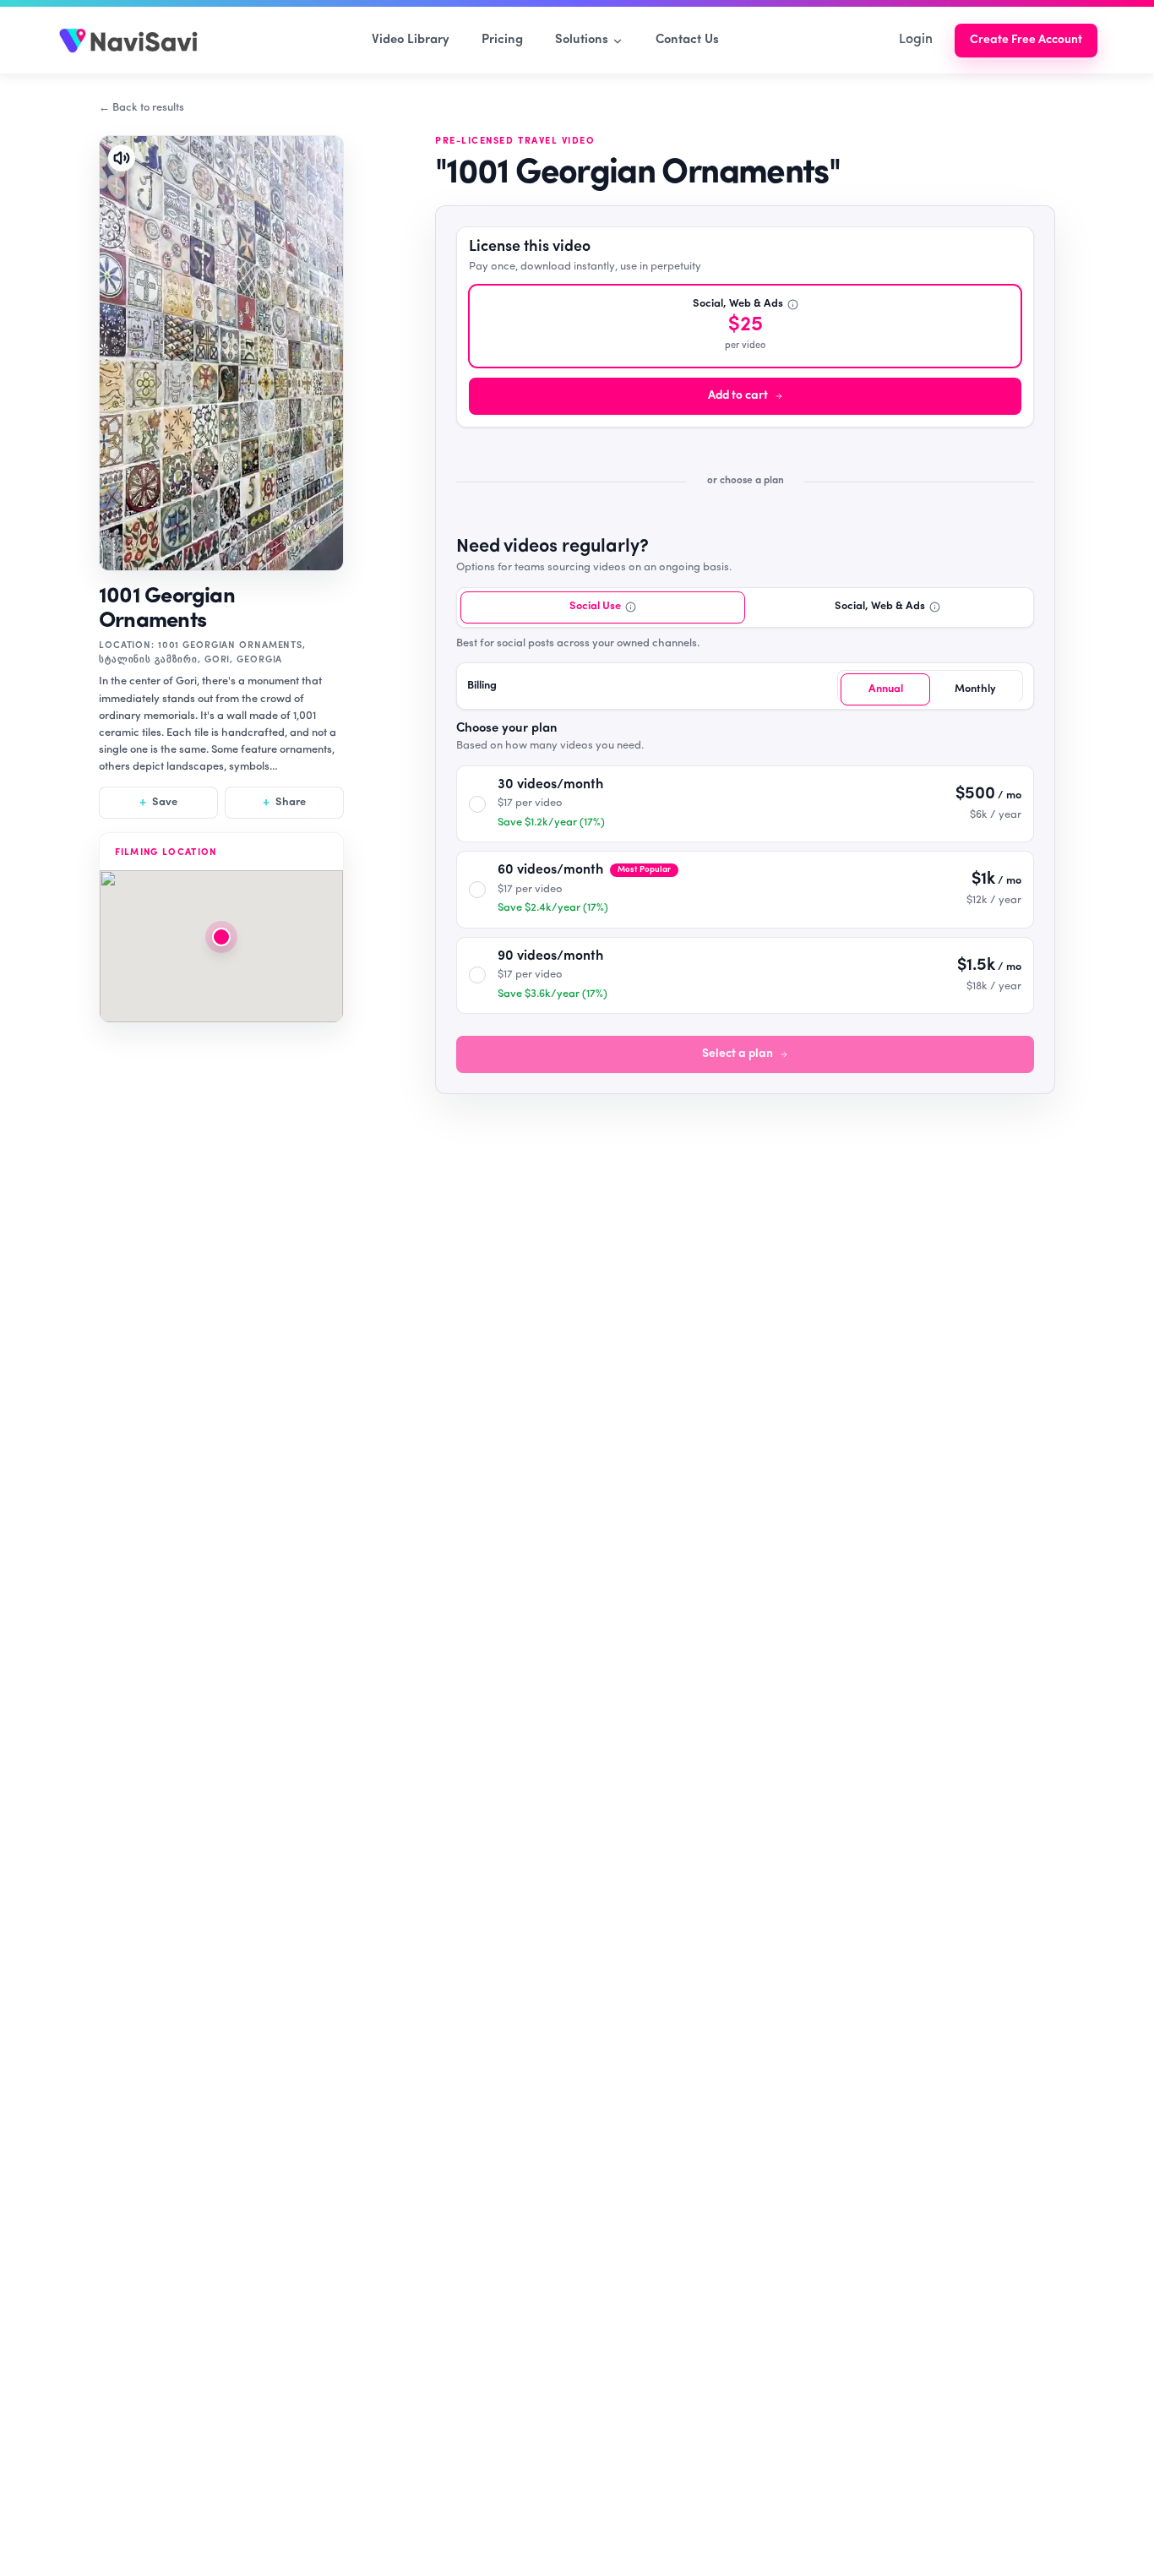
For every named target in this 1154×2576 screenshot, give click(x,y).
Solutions (582, 40)
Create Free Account (1026, 40)
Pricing (502, 40)
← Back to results (142, 108)
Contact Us (687, 40)
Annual (886, 689)
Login (916, 40)
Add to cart (738, 396)
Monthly (975, 689)
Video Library (411, 40)
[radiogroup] (745, 650)
